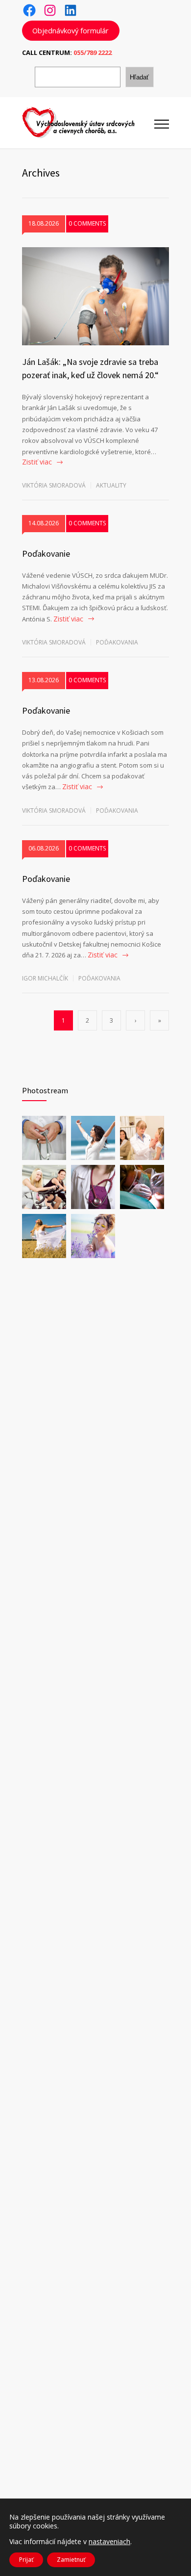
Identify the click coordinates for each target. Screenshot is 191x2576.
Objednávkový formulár (71, 30)
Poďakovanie (46, 554)
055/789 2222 (93, 52)
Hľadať (139, 77)
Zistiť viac (37, 462)
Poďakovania (117, 642)
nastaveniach (109, 2542)
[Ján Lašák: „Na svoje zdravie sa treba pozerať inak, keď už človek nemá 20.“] (95, 296)
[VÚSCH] (88, 123)
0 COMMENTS (87, 223)
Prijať (26, 2560)
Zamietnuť (71, 2560)
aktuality (111, 485)
